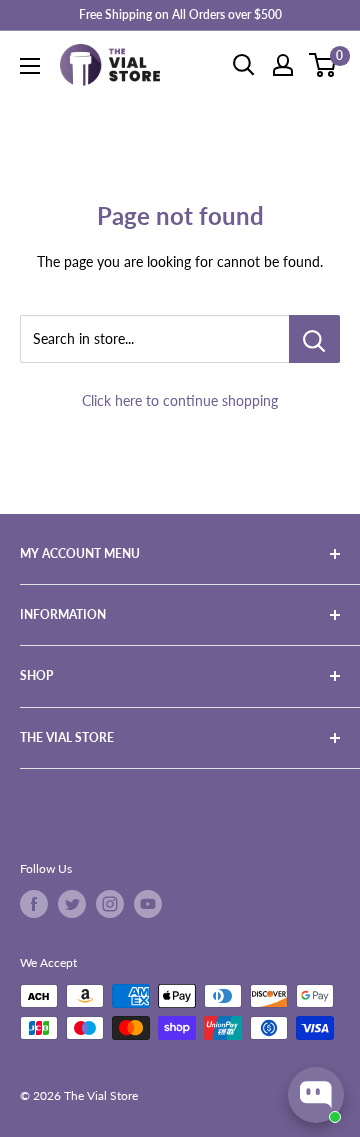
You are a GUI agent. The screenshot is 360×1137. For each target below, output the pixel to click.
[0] (323, 65)
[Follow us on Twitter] (72, 904)
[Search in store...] (314, 339)
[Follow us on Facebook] (34, 904)
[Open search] (244, 65)
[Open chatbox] (316, 1095)
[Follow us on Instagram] (110, 904)
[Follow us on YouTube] (148, 904)
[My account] (283, 65)
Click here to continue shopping (180, 400)
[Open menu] (30, 66)
